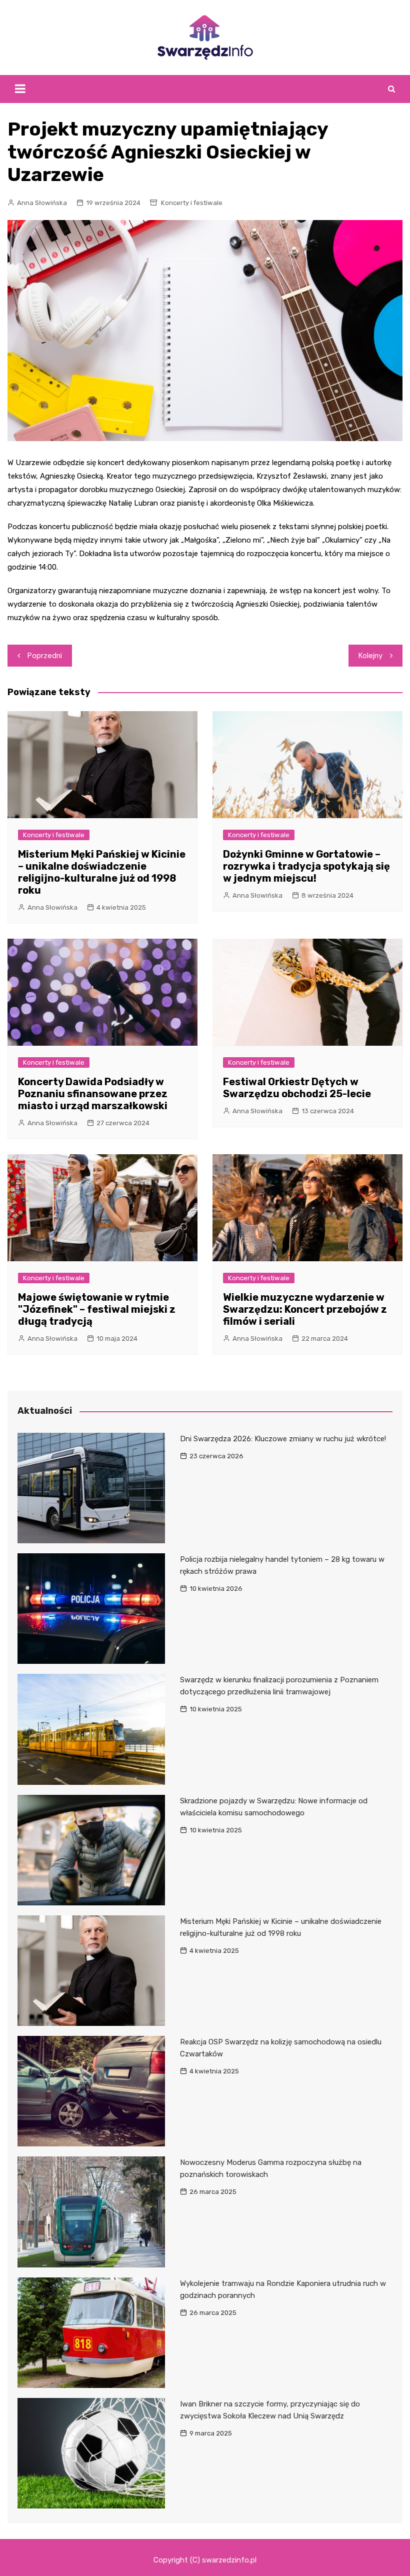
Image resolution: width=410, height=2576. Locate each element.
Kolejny (370, 656)
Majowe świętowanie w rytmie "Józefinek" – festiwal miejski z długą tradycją (97, 1309)
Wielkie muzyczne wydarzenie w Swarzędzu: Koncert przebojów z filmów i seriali (305, 1309)
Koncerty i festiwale (192, 203)
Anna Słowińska (42, 203)
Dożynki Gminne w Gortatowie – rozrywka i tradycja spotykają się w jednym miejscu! (306, 866)
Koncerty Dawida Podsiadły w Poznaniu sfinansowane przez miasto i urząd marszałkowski (93, 1094)
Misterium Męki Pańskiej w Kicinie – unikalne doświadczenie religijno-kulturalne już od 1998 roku (102, 872)
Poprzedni (45, 656)
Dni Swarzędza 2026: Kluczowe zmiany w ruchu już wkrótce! (283, 1439)
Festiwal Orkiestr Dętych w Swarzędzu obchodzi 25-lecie (297, 1088)
